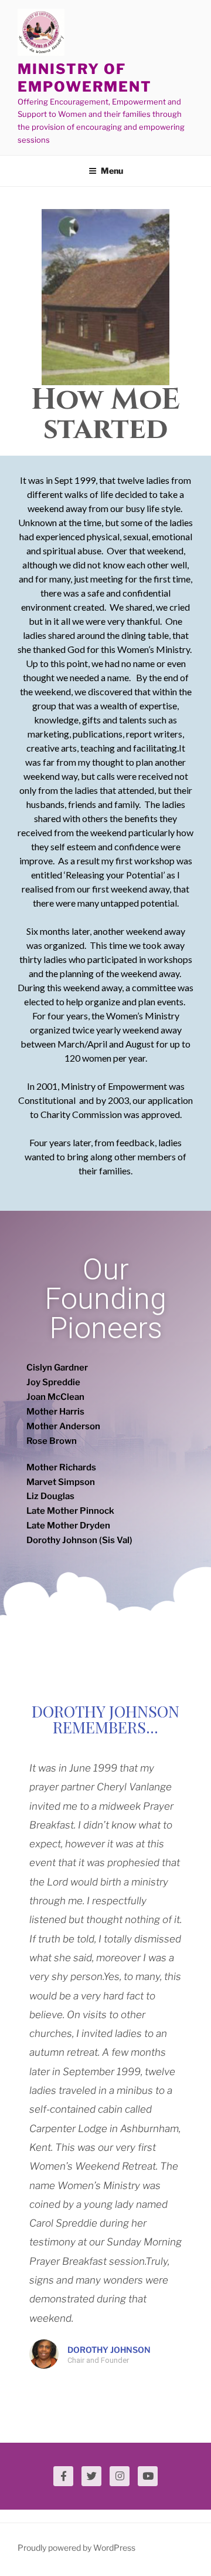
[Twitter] (91, 2476)
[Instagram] (120, 2476)
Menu (112, 171)
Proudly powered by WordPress (76, 2548)
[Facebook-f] (63, 2476)
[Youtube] (148, 2476)
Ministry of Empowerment (85, 78)
